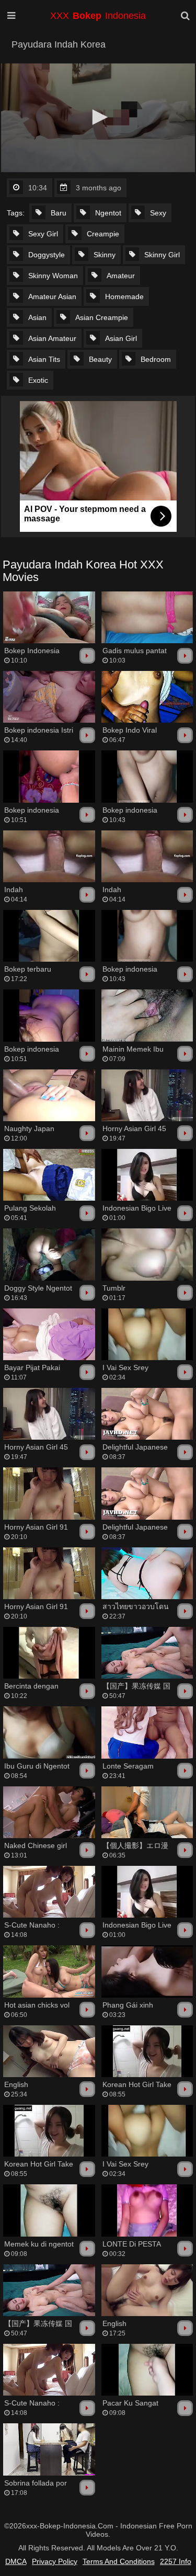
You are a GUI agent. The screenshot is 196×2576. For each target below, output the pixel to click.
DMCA (16, 2561)
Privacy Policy (55, 2561)
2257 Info (176, 2561)
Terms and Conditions (119, 2561)
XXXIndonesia (98, 16)
